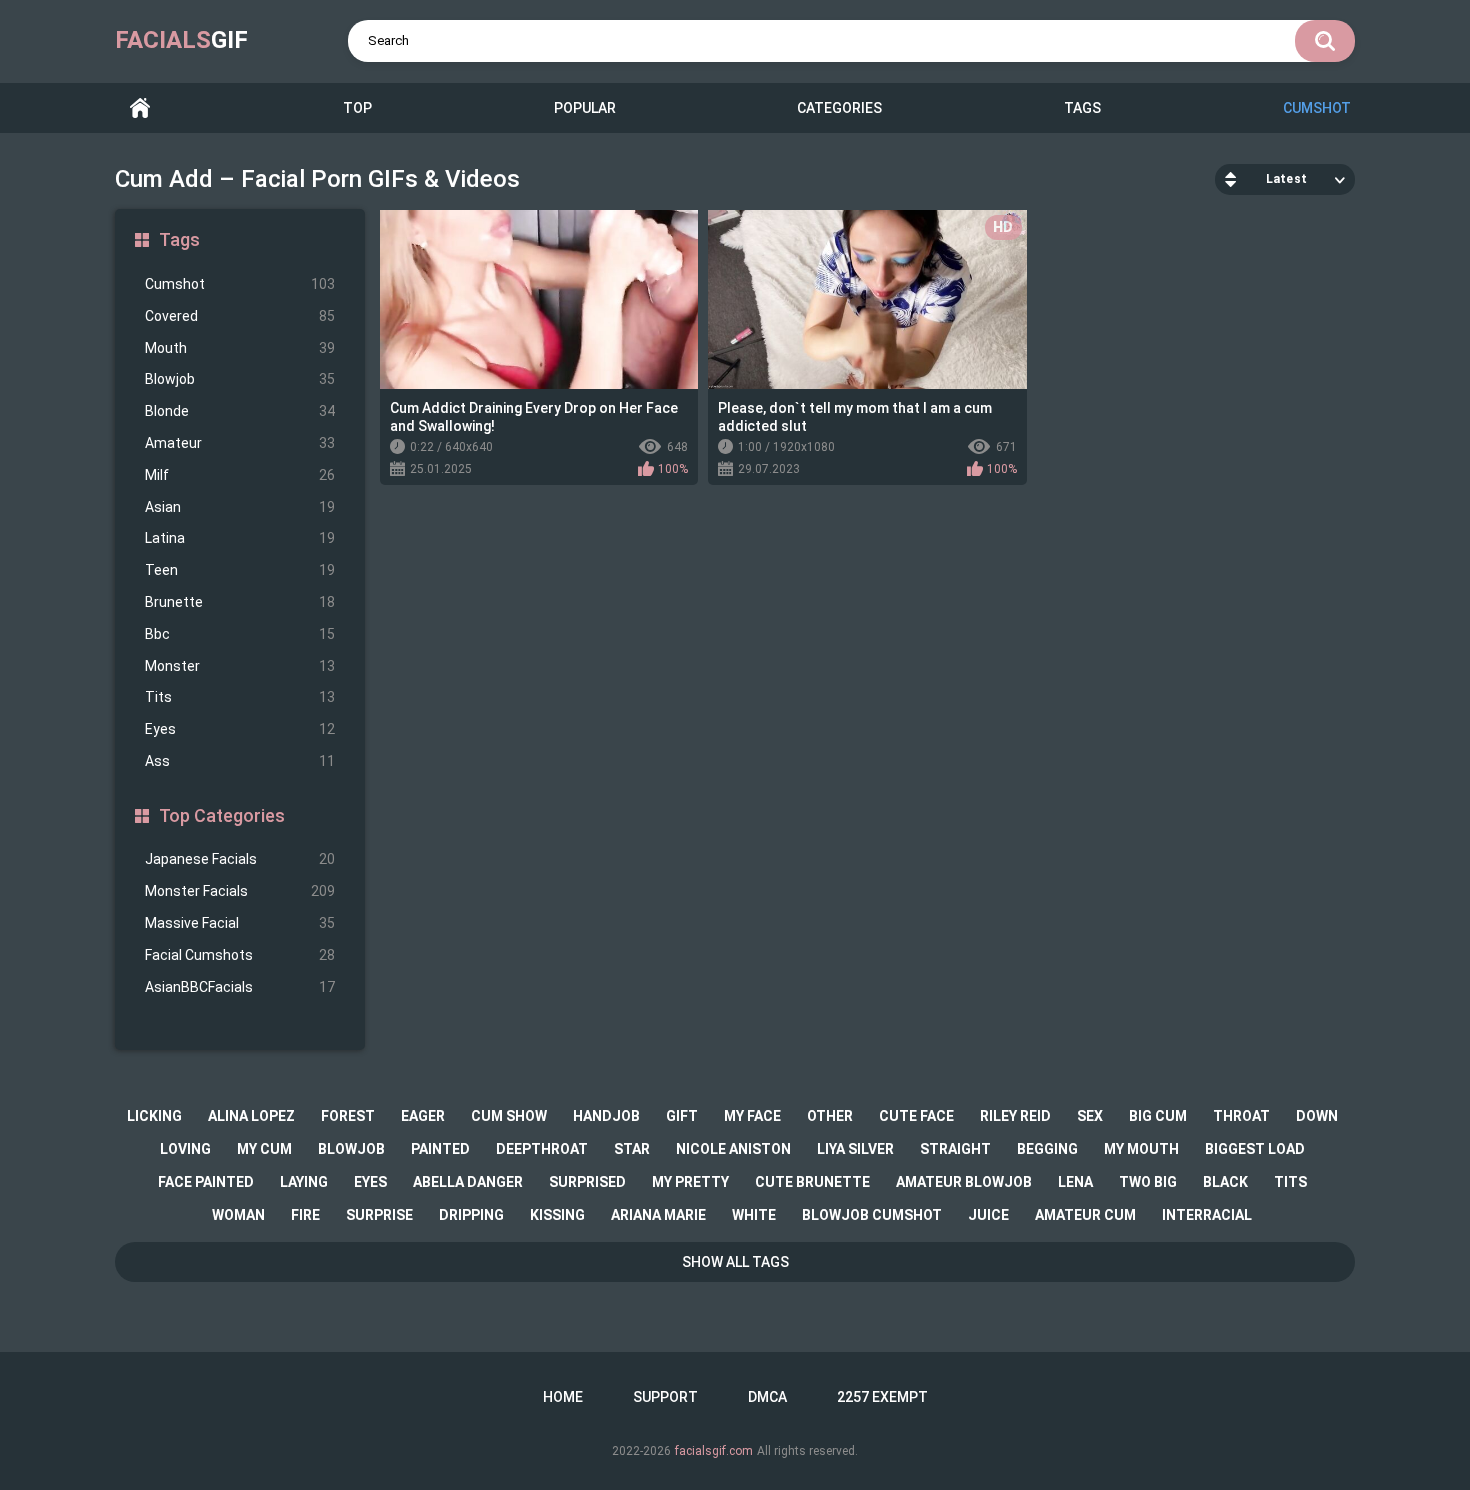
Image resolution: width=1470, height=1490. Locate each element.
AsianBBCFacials (240, 987)
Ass (240, 761)
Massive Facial (240, 923)
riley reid (1015, 1116)
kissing (557, 1215)
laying (304, 1182)
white (754, 1215)
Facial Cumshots (240, 955)
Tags (1082, 108)
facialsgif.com (714, 1451)
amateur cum (1085, 1215)
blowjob (351, 1149)
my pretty (690, 1182)
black (1225, 1182)
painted (440, 1149)
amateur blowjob (964, 1182)
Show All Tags (735, 1262)
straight (955, 1149)
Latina (240, 538)
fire (305, 1215)
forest (348, 1116)
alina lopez (251, 1116)
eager (423, 1116)
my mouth (1141, 1149)
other (830, 1116)
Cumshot (1317, 108)
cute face (916, 1116)
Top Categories (222, 815)
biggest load (1255, 1149)
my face (752, 1116)
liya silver (855, 1149)
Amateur (240, 443)
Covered (240, 316)
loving (185, 1149)
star (632, 1149)
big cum (1158, 1116)
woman (238, 1215)
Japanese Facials (240, 859)
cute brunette (812, 1182)
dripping (471, 1215)
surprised (587, 1182)
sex (1090, 1116)
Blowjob (240, 379)
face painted (206, 1182)
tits (1290, 1182)
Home (140, 108)
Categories (839, 108)
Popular (585, 108)
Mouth (240, 348)
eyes (370, 1182)
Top (357, 108)
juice (988, 1215)
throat (1241, 1116)
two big (1148, 1182)
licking (154, 1116)
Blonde (240, 411)
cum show (509, 1116)
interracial (1207, 1215)
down (1317, 1116)
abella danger (468, 1182)
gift (682, 1116)
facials (181, 40)
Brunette (240, 602)
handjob (606, 1116)
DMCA (767, 1397)
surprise (379, 1215)
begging (1047, 1149)
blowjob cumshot (872, 1215)
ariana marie (658, 1215)
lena (1075, 1182)
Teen (240, 570)
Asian (240, 507)
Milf (240, 475)
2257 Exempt (882, 1397)
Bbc (240, 634)
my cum (264, 1149)
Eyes (240, 729)
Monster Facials (240, 891)
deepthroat (542, 1149)
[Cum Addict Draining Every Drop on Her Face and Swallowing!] (539, 299)
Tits (240, 697)
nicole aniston (733, 1149)
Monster (240, 666)
